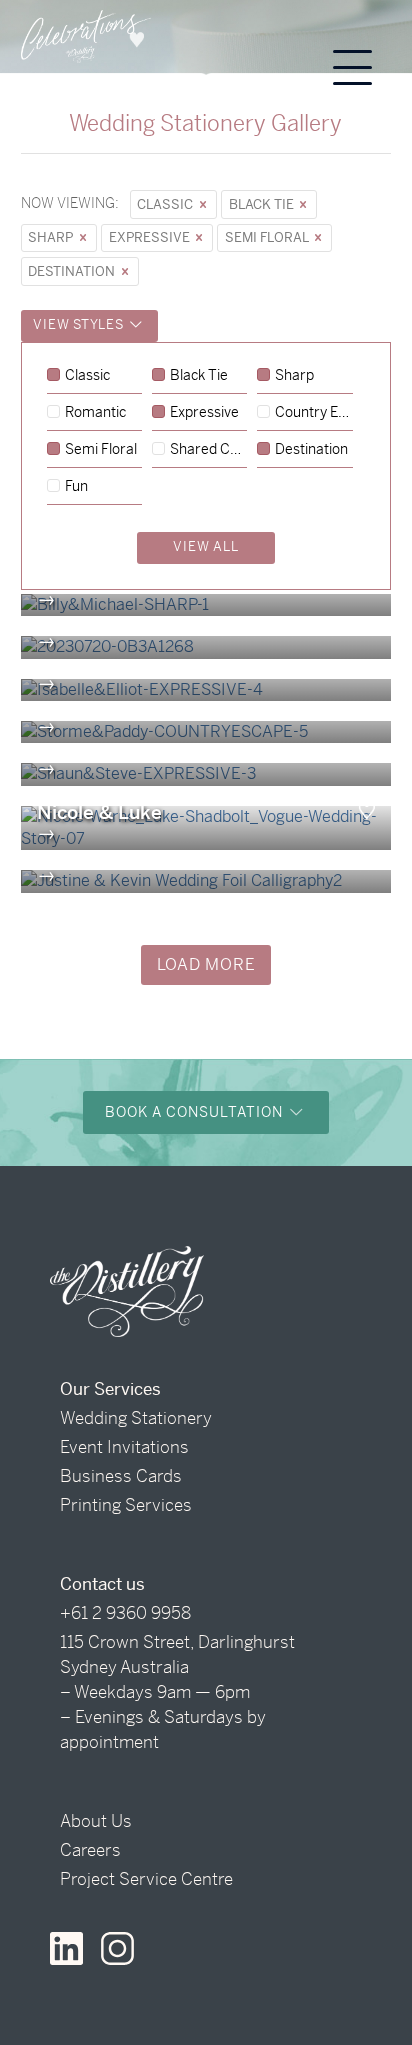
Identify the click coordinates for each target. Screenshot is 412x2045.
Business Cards (121, 1476)
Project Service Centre (146, 1879)
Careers (90, 1850)
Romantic (95, 413)
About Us (96, 1821)
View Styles (80, 324)
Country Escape (313, 413)
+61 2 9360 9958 (125, 1613)
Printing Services (126, 1505)
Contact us (102, 1584)
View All (205, 546)
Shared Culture (208, 450)
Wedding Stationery (136, 1418)
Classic (166, 204)
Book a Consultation (196, 1112)
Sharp (52, 237)
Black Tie (263, 204)
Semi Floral (268, 237)
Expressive (151, 237)
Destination (73, 271)
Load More (206, 964)
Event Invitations (124, 1447)
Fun (76, 487)
